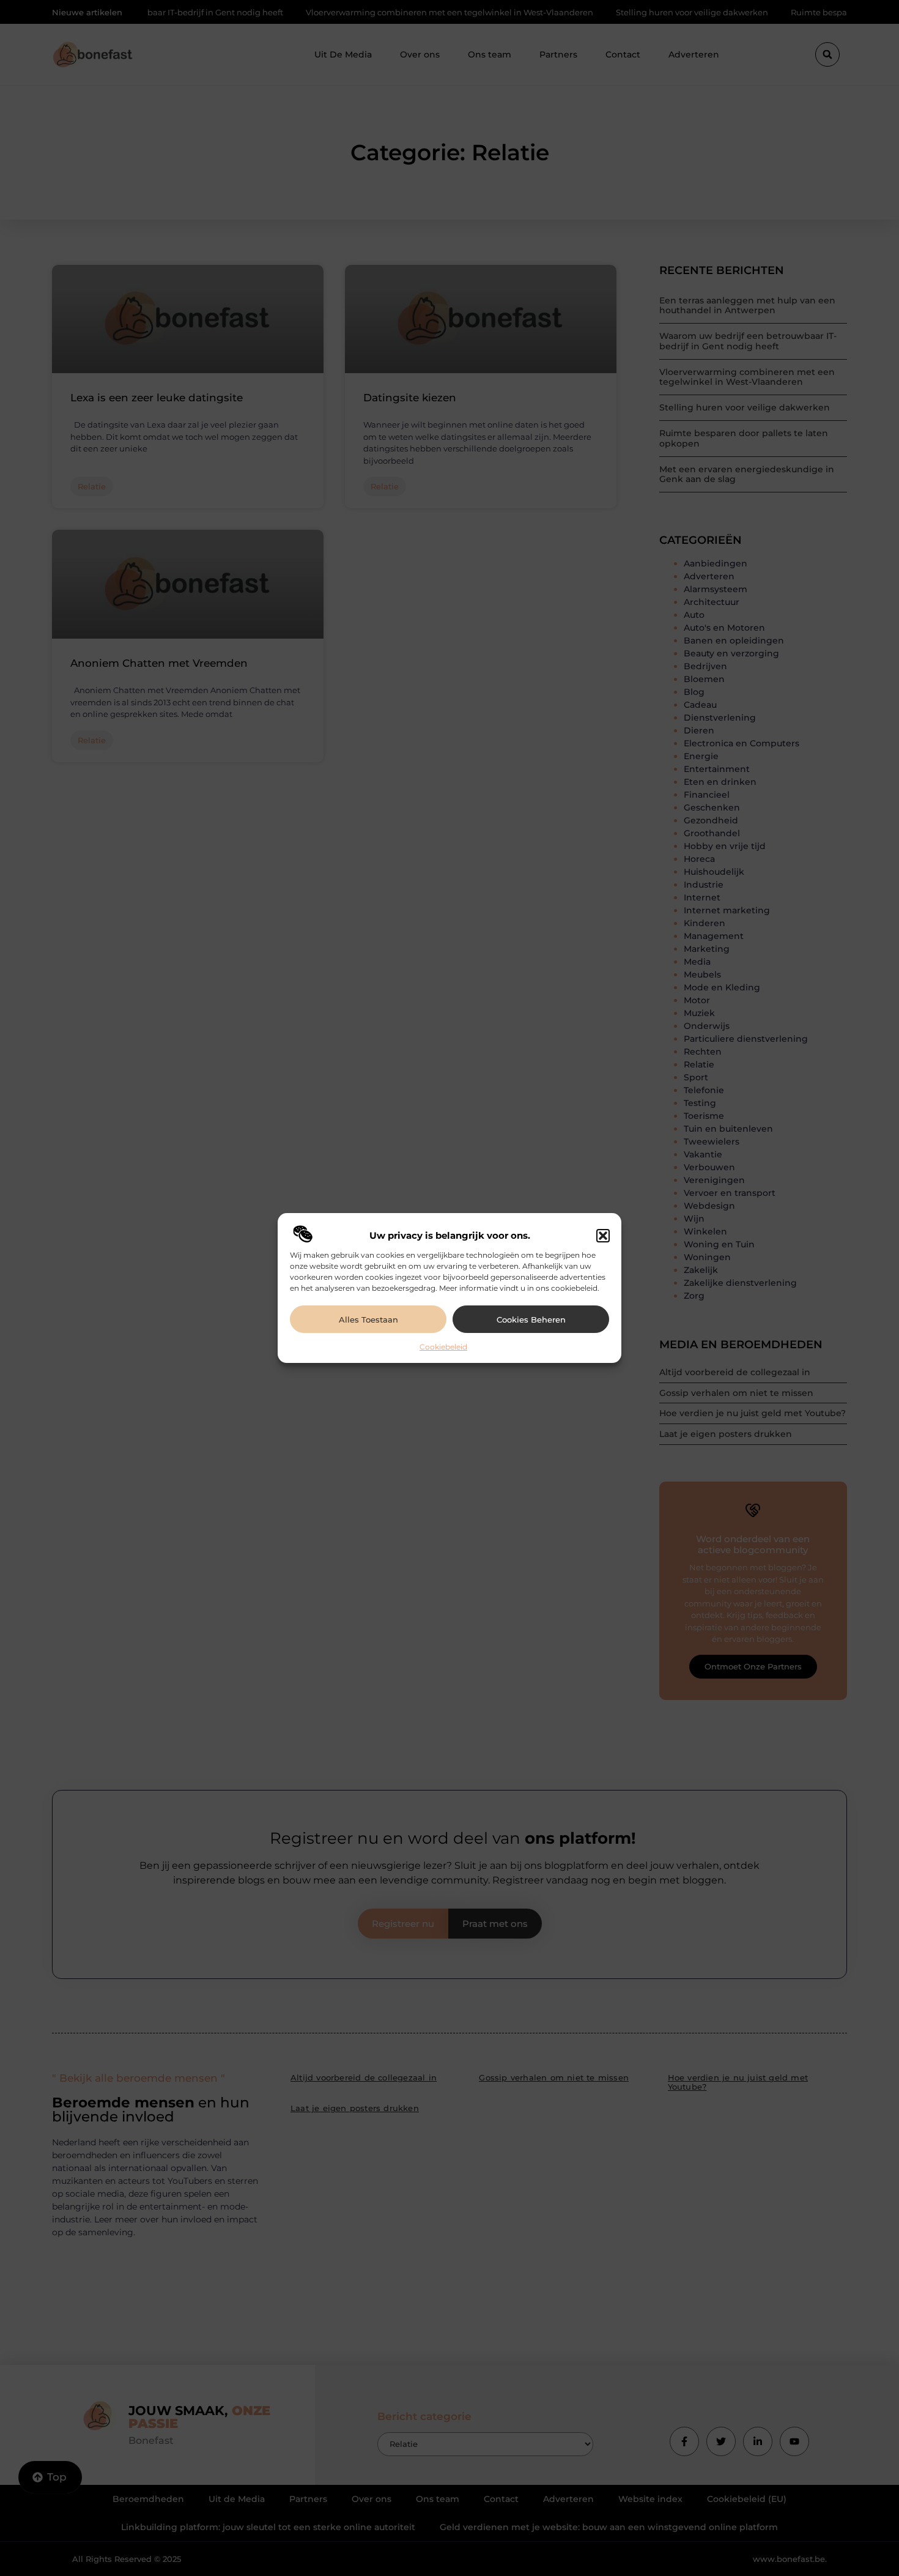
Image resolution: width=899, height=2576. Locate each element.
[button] (603, 1236)
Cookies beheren (531, 1320)
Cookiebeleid (443, 1347)
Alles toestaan (368, 1320)
